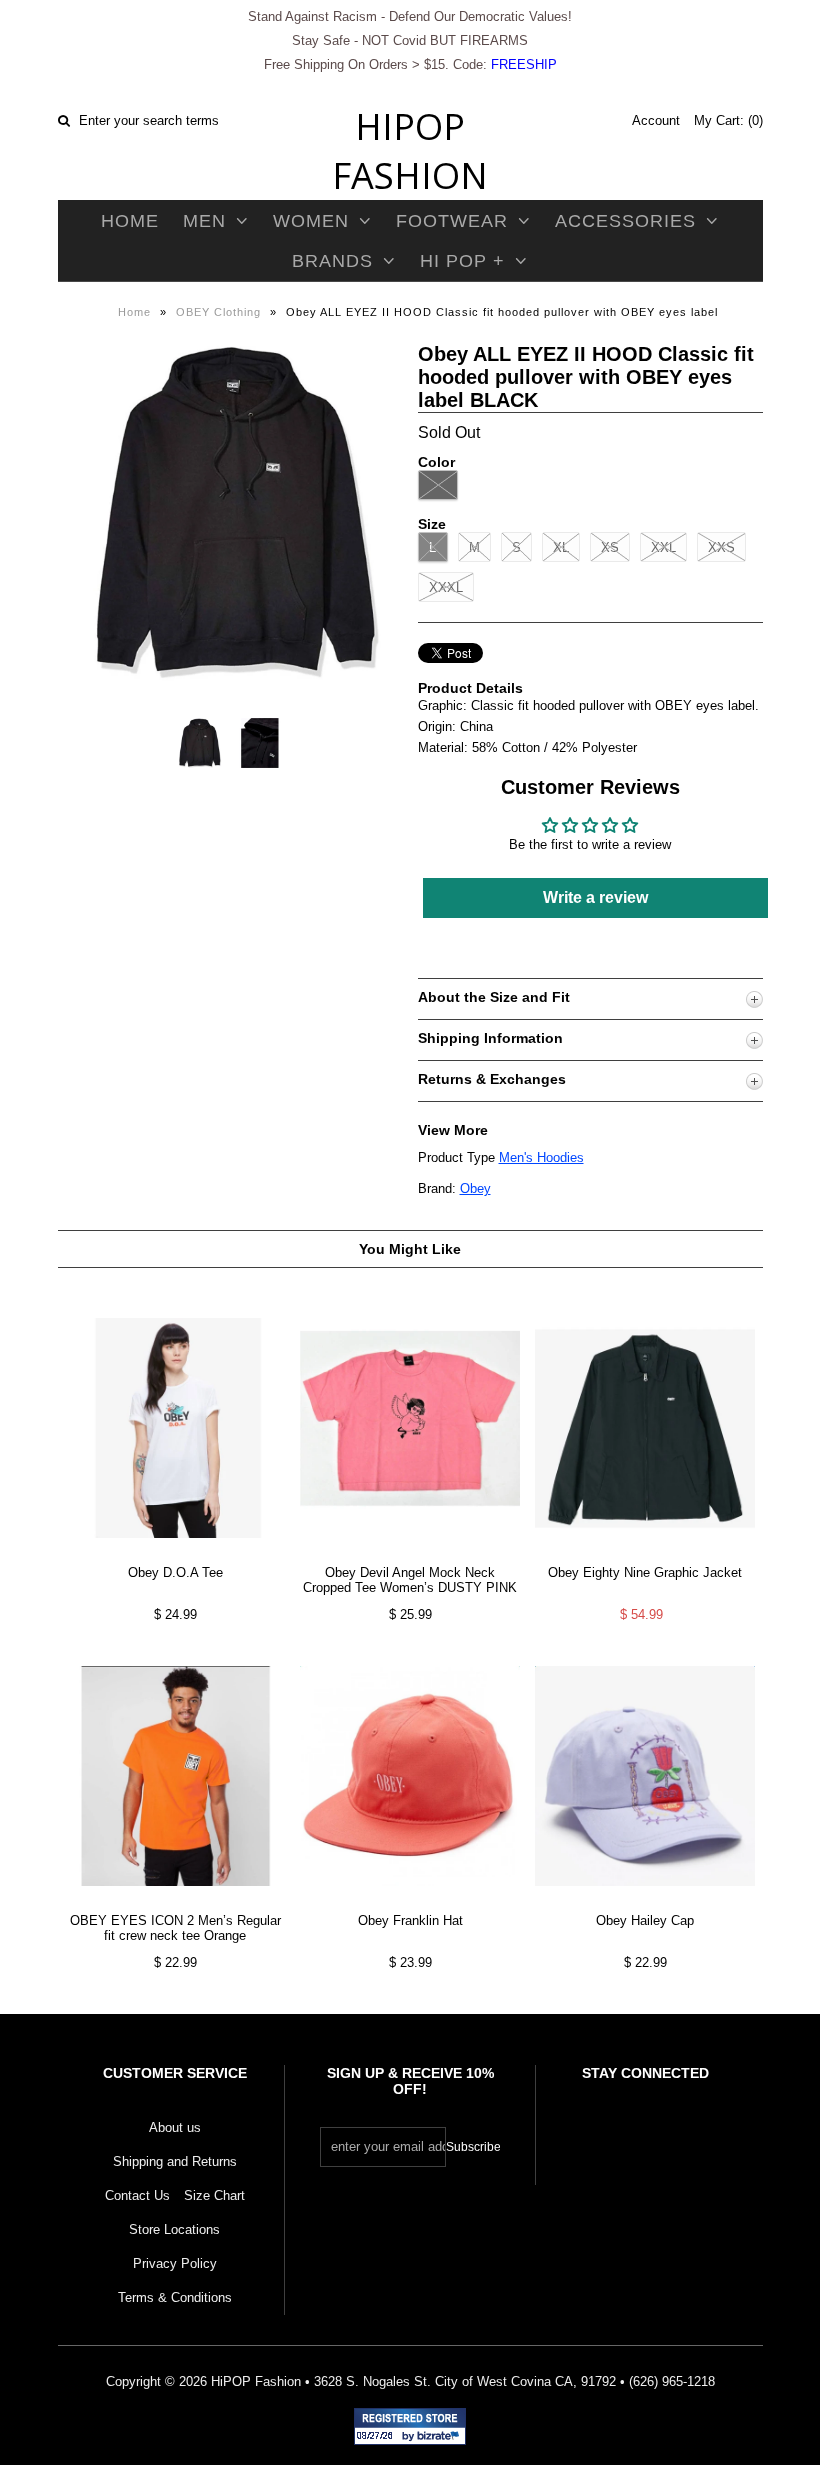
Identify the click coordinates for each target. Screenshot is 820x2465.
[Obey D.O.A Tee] (175, 1553)
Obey (475, 1188)
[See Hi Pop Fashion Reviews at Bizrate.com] (410, 2426)
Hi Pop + (462, 261)
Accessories (625, 221)
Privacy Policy (175, 2263)
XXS (721, 547)
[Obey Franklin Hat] (410, 1901)
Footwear (452, 221)
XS (610, 547)
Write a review (595, 897)
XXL (663, 547)
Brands (332, 261)
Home (130, 221)
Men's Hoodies (541, 1157)
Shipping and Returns (175, 2161)
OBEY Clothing (218, 312)
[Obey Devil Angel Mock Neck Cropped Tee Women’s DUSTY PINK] (410, 1553)
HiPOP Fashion (410, 151)
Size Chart (214, 2195)
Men (204, 221)
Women (311, 221)
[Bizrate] (441, 2437)
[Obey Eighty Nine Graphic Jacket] (645, 1553)
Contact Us (137, 2195)
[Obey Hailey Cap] (645, 1901)
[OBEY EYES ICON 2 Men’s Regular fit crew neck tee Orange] (175, 1901)
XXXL (446, 587)
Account (656, 120)
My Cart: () (728, 120)
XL (561, 547)
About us (175, 2127)
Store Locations (174, 2229)
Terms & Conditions (175, 2297)
